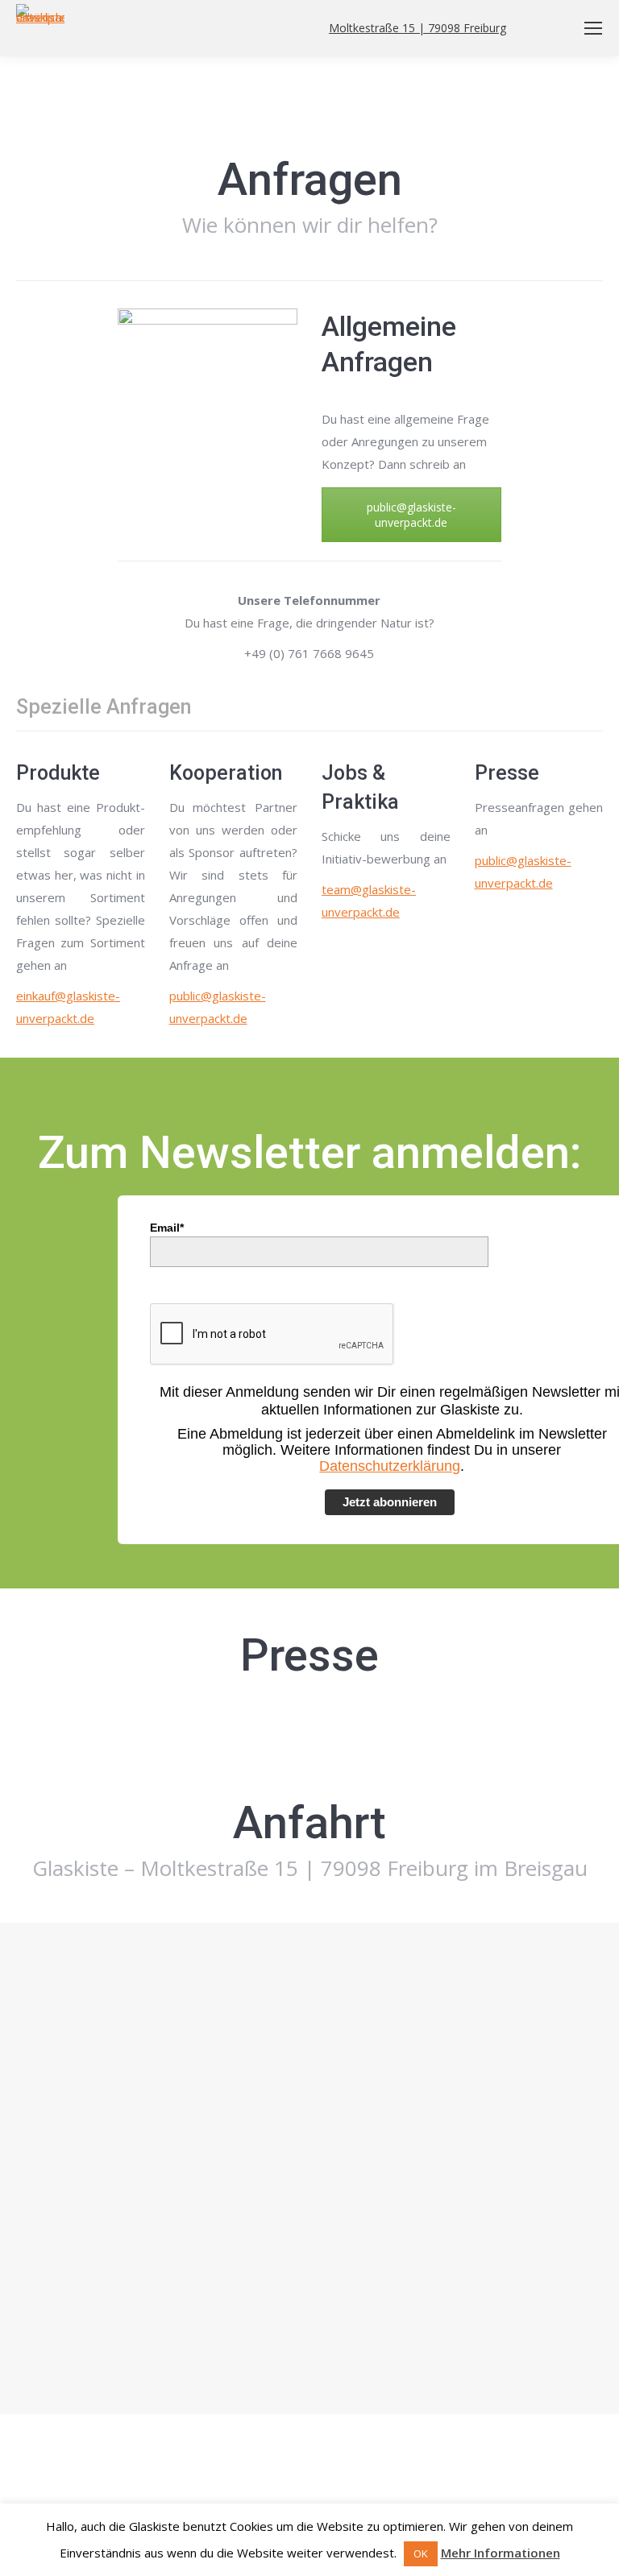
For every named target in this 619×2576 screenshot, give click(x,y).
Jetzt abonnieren (390, 1502)
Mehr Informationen (501, 2553)
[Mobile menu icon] (593, 28)
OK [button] (421, 2553)
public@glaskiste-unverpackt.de (411, 515)
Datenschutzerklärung (390, 1466)
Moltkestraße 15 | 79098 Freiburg (418, 28)
